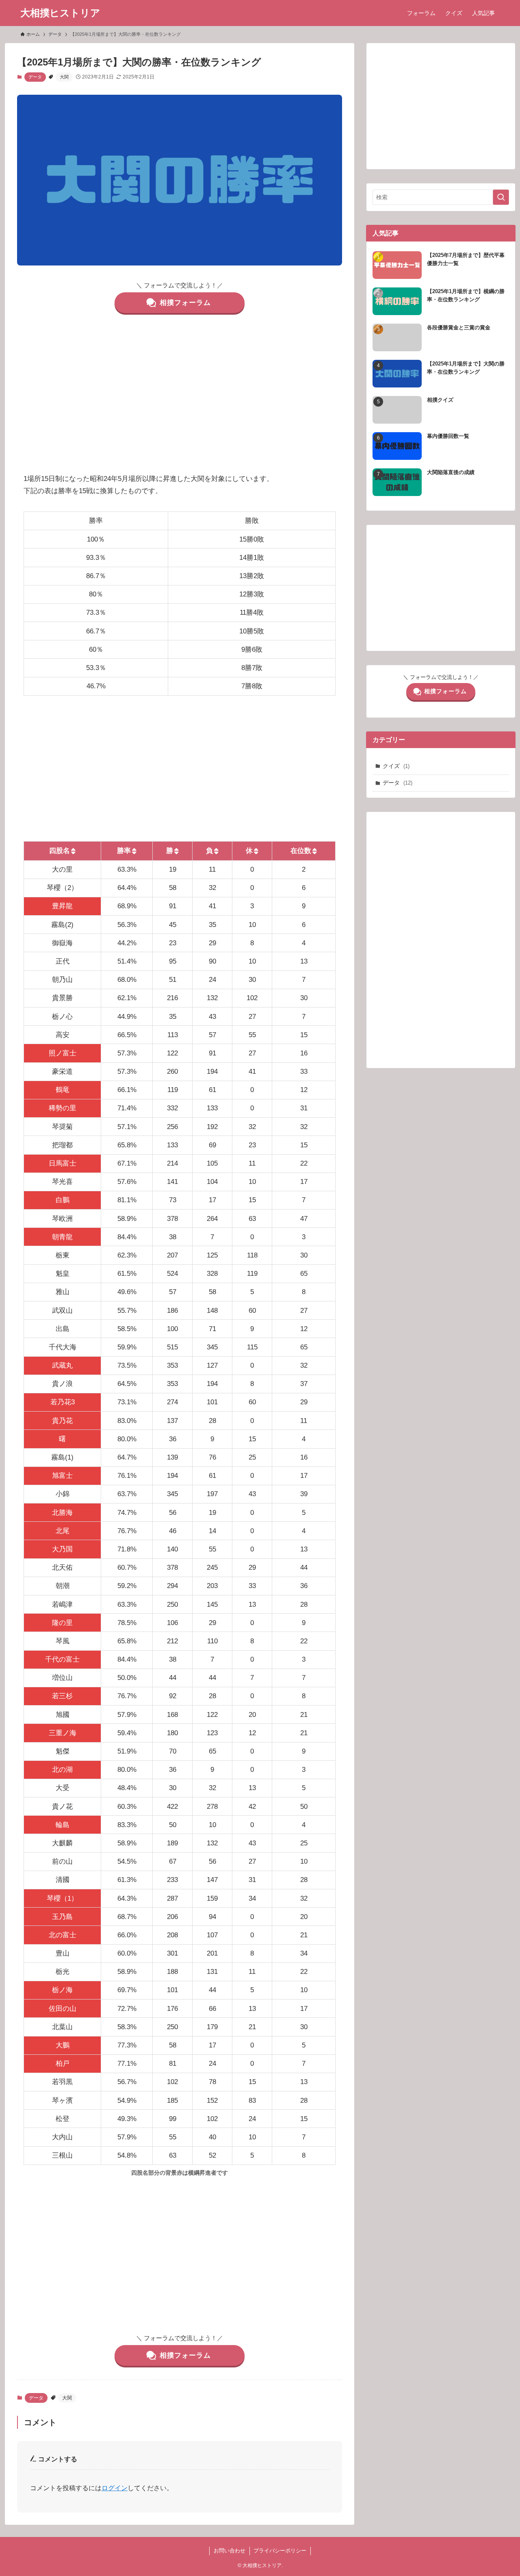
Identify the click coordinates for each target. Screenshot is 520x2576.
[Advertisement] (180, 398)
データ (35, 77)
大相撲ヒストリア (60, 13)
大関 (64, 77)
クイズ (396, 766)
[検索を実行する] (501, 197)
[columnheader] (62, 851)
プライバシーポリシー (280, 2551)
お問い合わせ (230, 2551)
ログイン (115, 2488)
